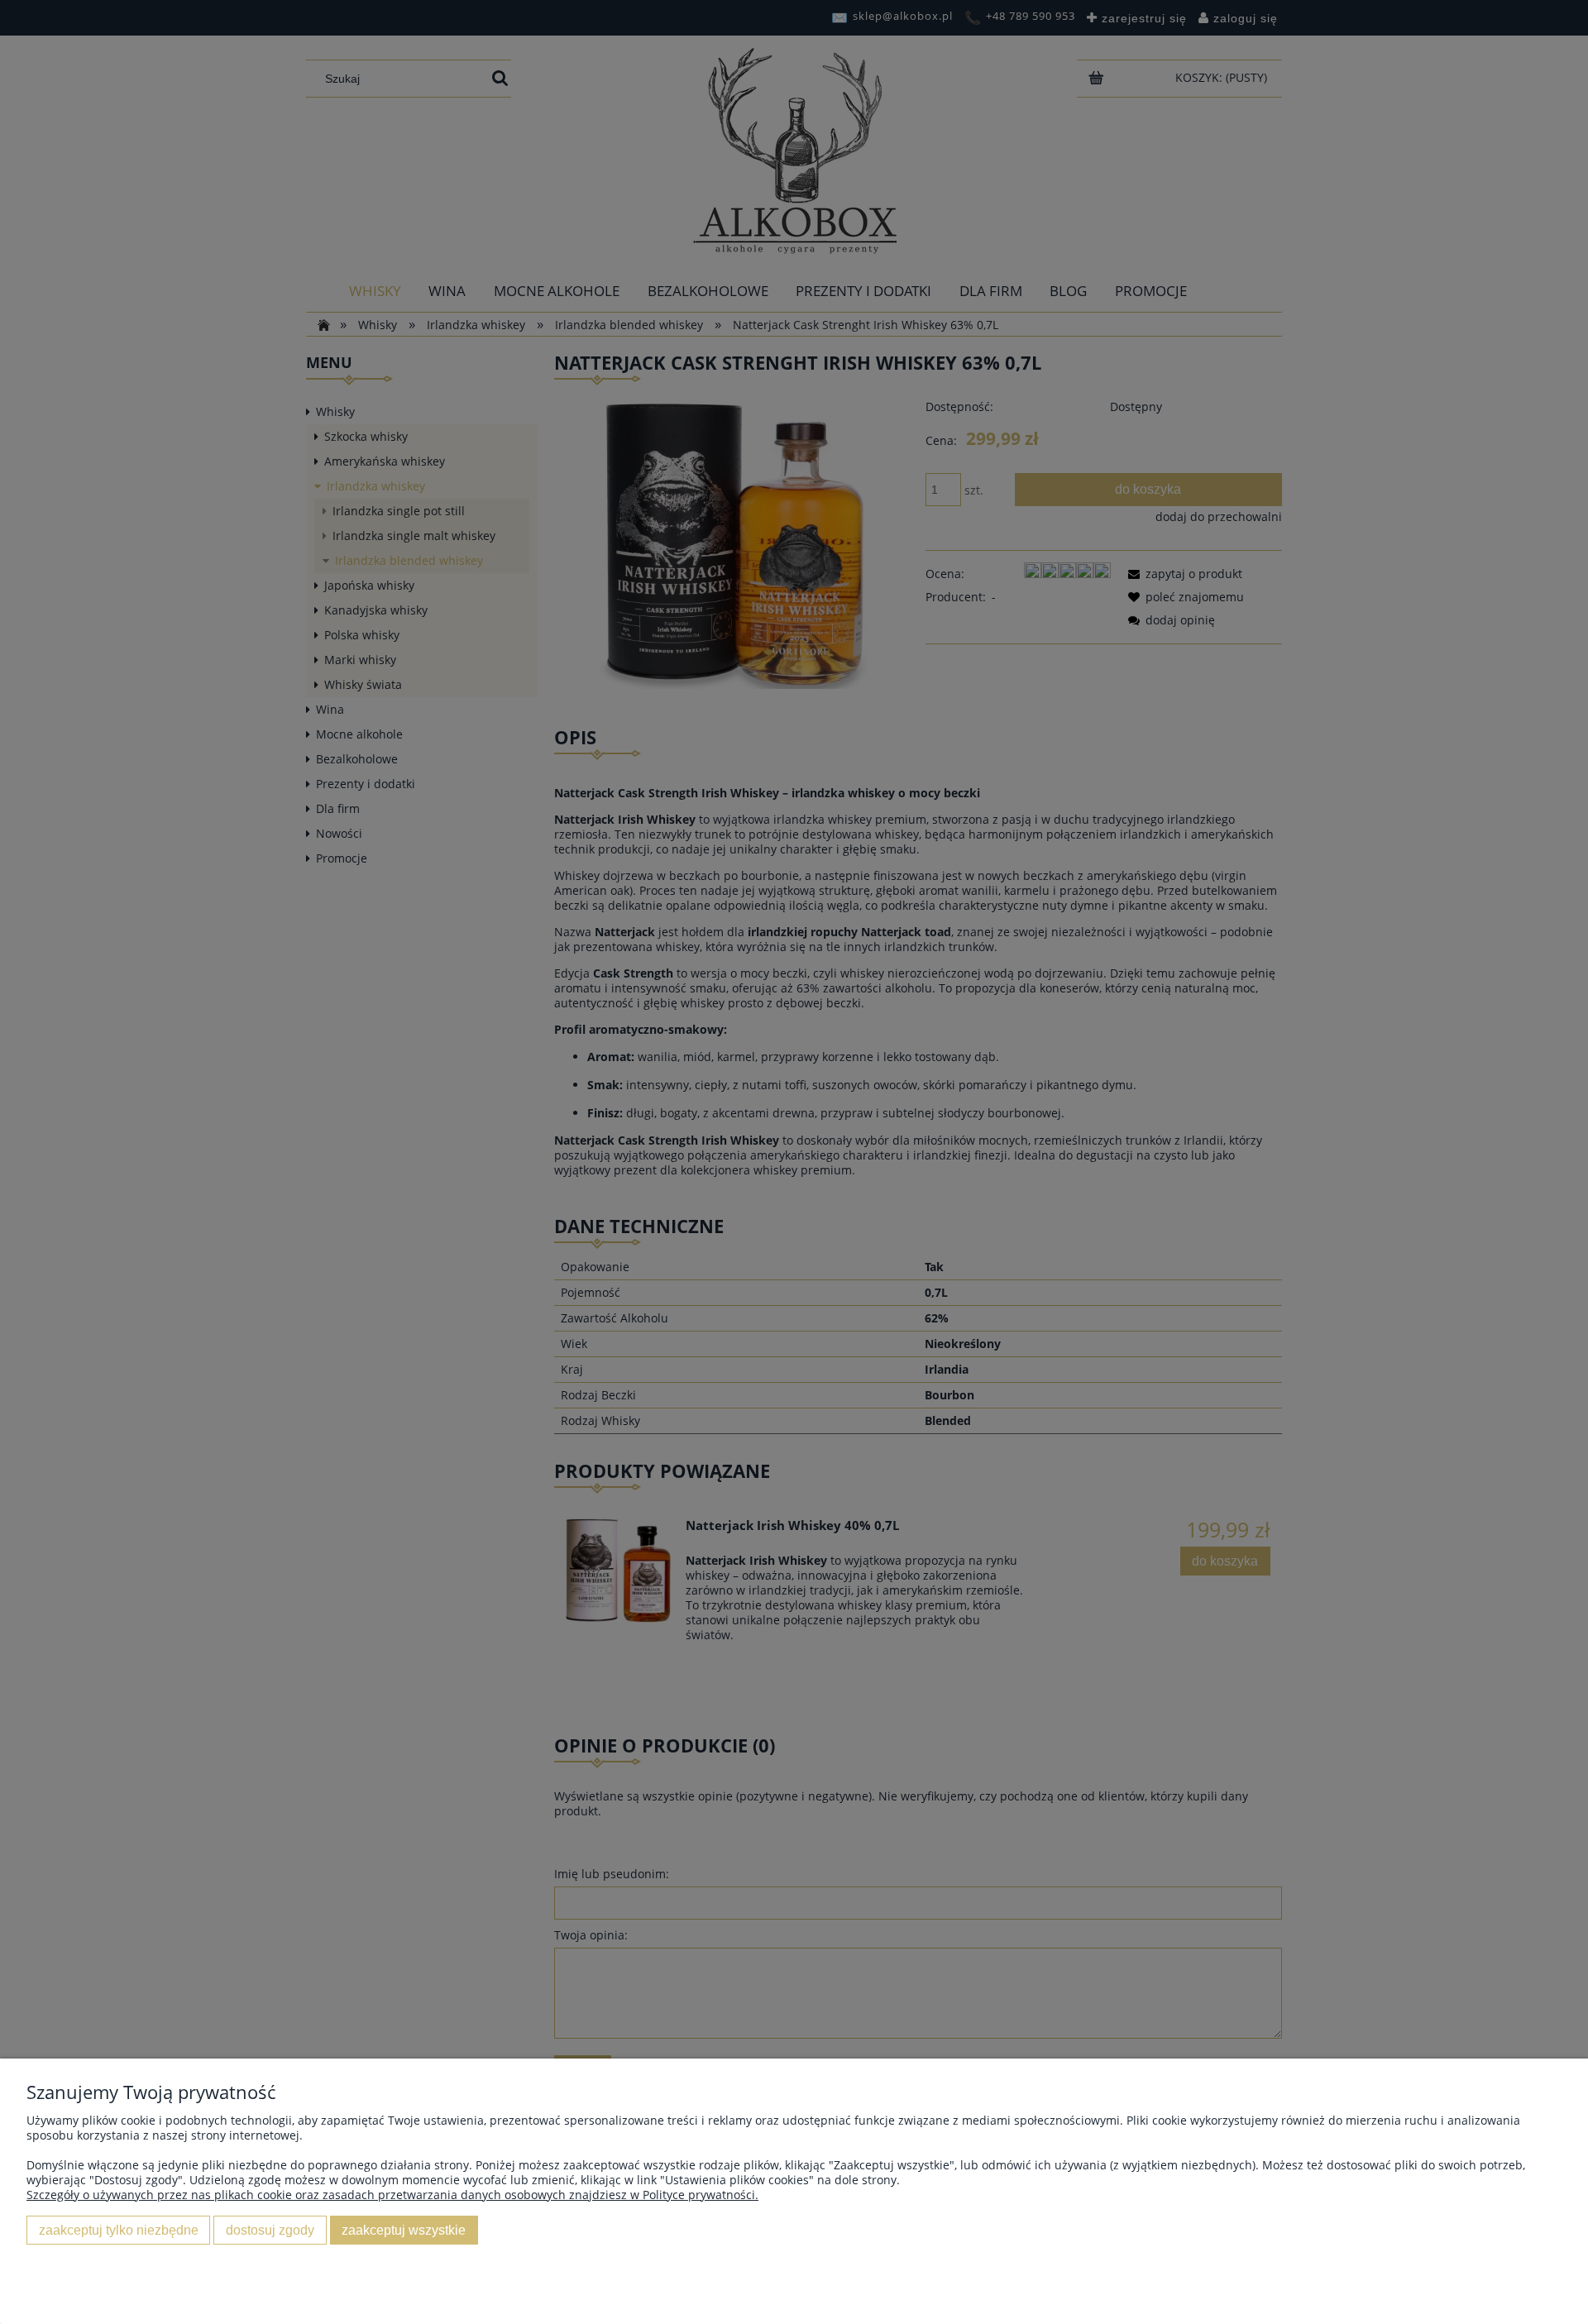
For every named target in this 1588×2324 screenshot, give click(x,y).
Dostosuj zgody (270, 2230)
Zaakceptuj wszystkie (404, 2230)
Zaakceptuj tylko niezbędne (119, 2230)
